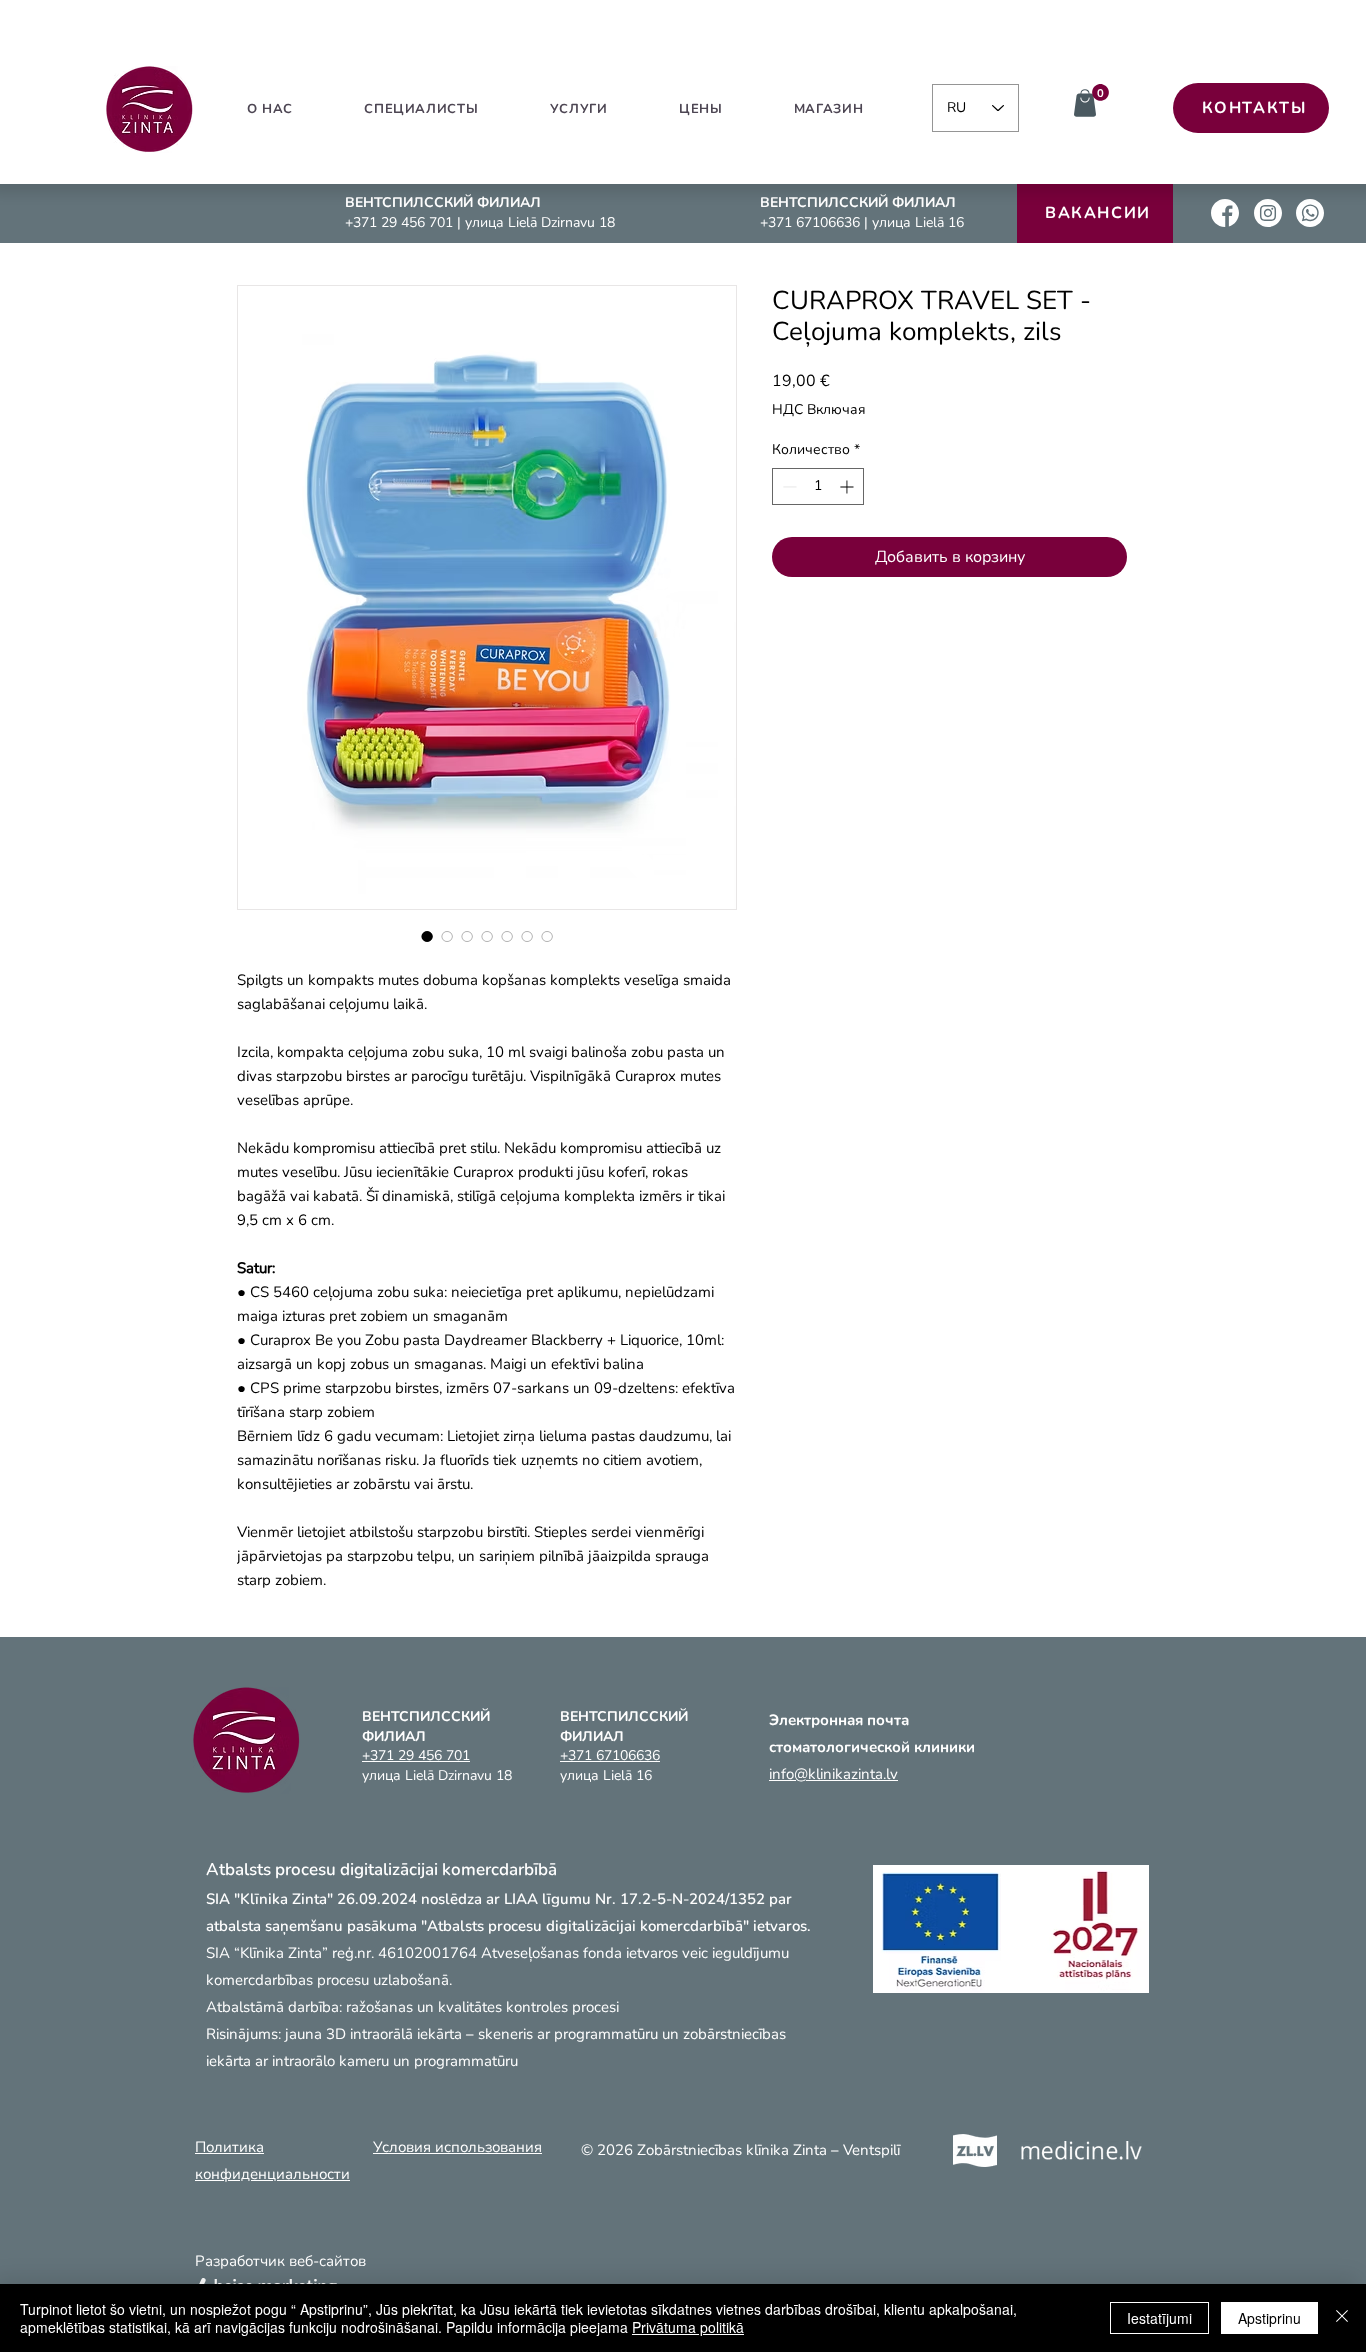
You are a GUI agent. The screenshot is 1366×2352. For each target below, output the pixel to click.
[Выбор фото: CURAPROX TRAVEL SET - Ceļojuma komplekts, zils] (427, 936)
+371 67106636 (812, 222)
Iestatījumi (1159, 2318)
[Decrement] (787, 486)
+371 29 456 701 (401, 222)
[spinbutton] (818, 486)
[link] (1100, 92)
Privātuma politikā (688, 2327)
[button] (578, 109)
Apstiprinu (1269, 2318)
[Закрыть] (1342, 2318)
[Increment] (848, 486)
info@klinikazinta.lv (833, 1774)
